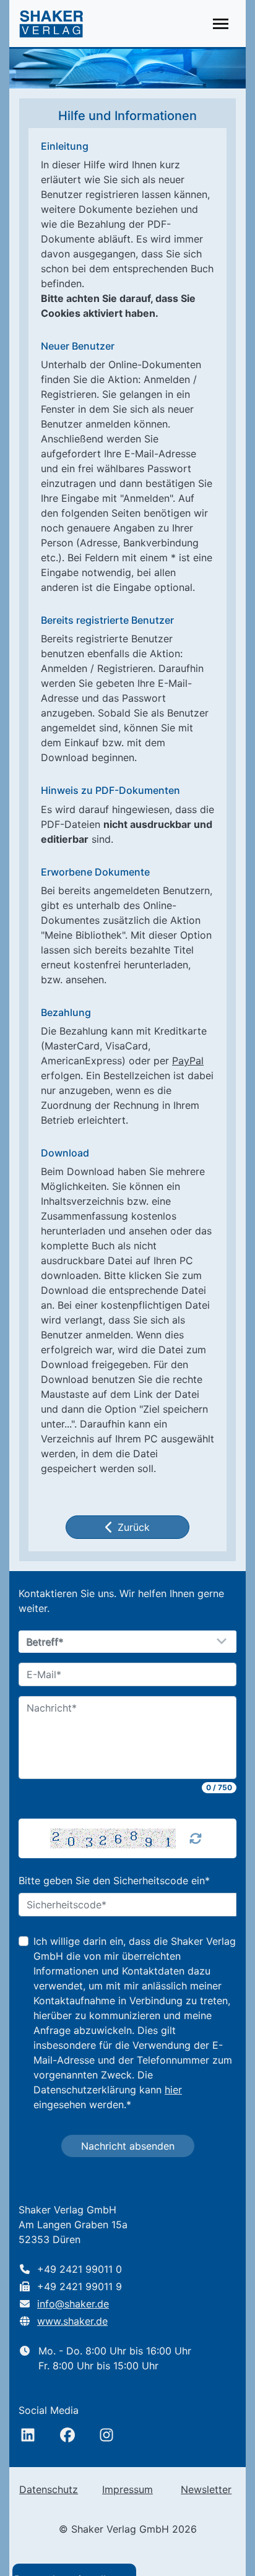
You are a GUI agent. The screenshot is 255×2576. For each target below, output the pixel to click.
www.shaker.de (72, 2321)
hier (173, 2090)
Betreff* (45, 1642)
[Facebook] (67, 2435)
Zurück (134, 1527)
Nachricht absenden (128, 2146)
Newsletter (206, 2489)
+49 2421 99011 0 (80, 2269)
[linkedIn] (28, 2435)
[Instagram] (106, 2435)
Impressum (127, 2489)
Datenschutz (49, 2489)
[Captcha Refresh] (196, 1838)
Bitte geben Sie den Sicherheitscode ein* (114, 1880)
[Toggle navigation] (221, 24)
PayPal (188, 1061)
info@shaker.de (73, 2304)
